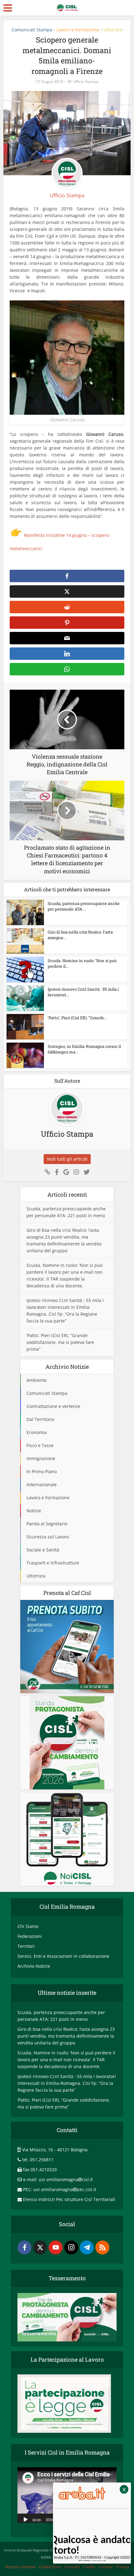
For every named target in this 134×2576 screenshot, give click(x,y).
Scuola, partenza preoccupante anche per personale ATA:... (84, 906)
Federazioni (30, 1936)
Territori (26, 1946)
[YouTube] (56, 2247)
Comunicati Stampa (32, 30)
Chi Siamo (28, 1926)
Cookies (105, 2567)
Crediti (89, 2567)
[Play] (26, 2519)
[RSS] (102, 2247)
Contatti (72, 2567)
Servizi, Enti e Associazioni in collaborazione (63, 1956)
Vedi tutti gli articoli (67, 1159)
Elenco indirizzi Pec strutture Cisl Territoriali (69, 2199)
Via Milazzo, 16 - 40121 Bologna (55, 2150)
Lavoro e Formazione (78, 30)
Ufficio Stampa (86, 82)
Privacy (123, 2567)
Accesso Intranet (20, 2567)
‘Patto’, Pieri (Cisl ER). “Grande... (77, 1018)
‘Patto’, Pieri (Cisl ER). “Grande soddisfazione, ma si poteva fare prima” (60, 1342)
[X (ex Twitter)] (40, 2247)
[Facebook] (24, 2247)
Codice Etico (50, 2567)
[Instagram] (71, 2247)
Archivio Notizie (34, 1966)
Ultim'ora (113, 30)
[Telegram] (87, 2247)
